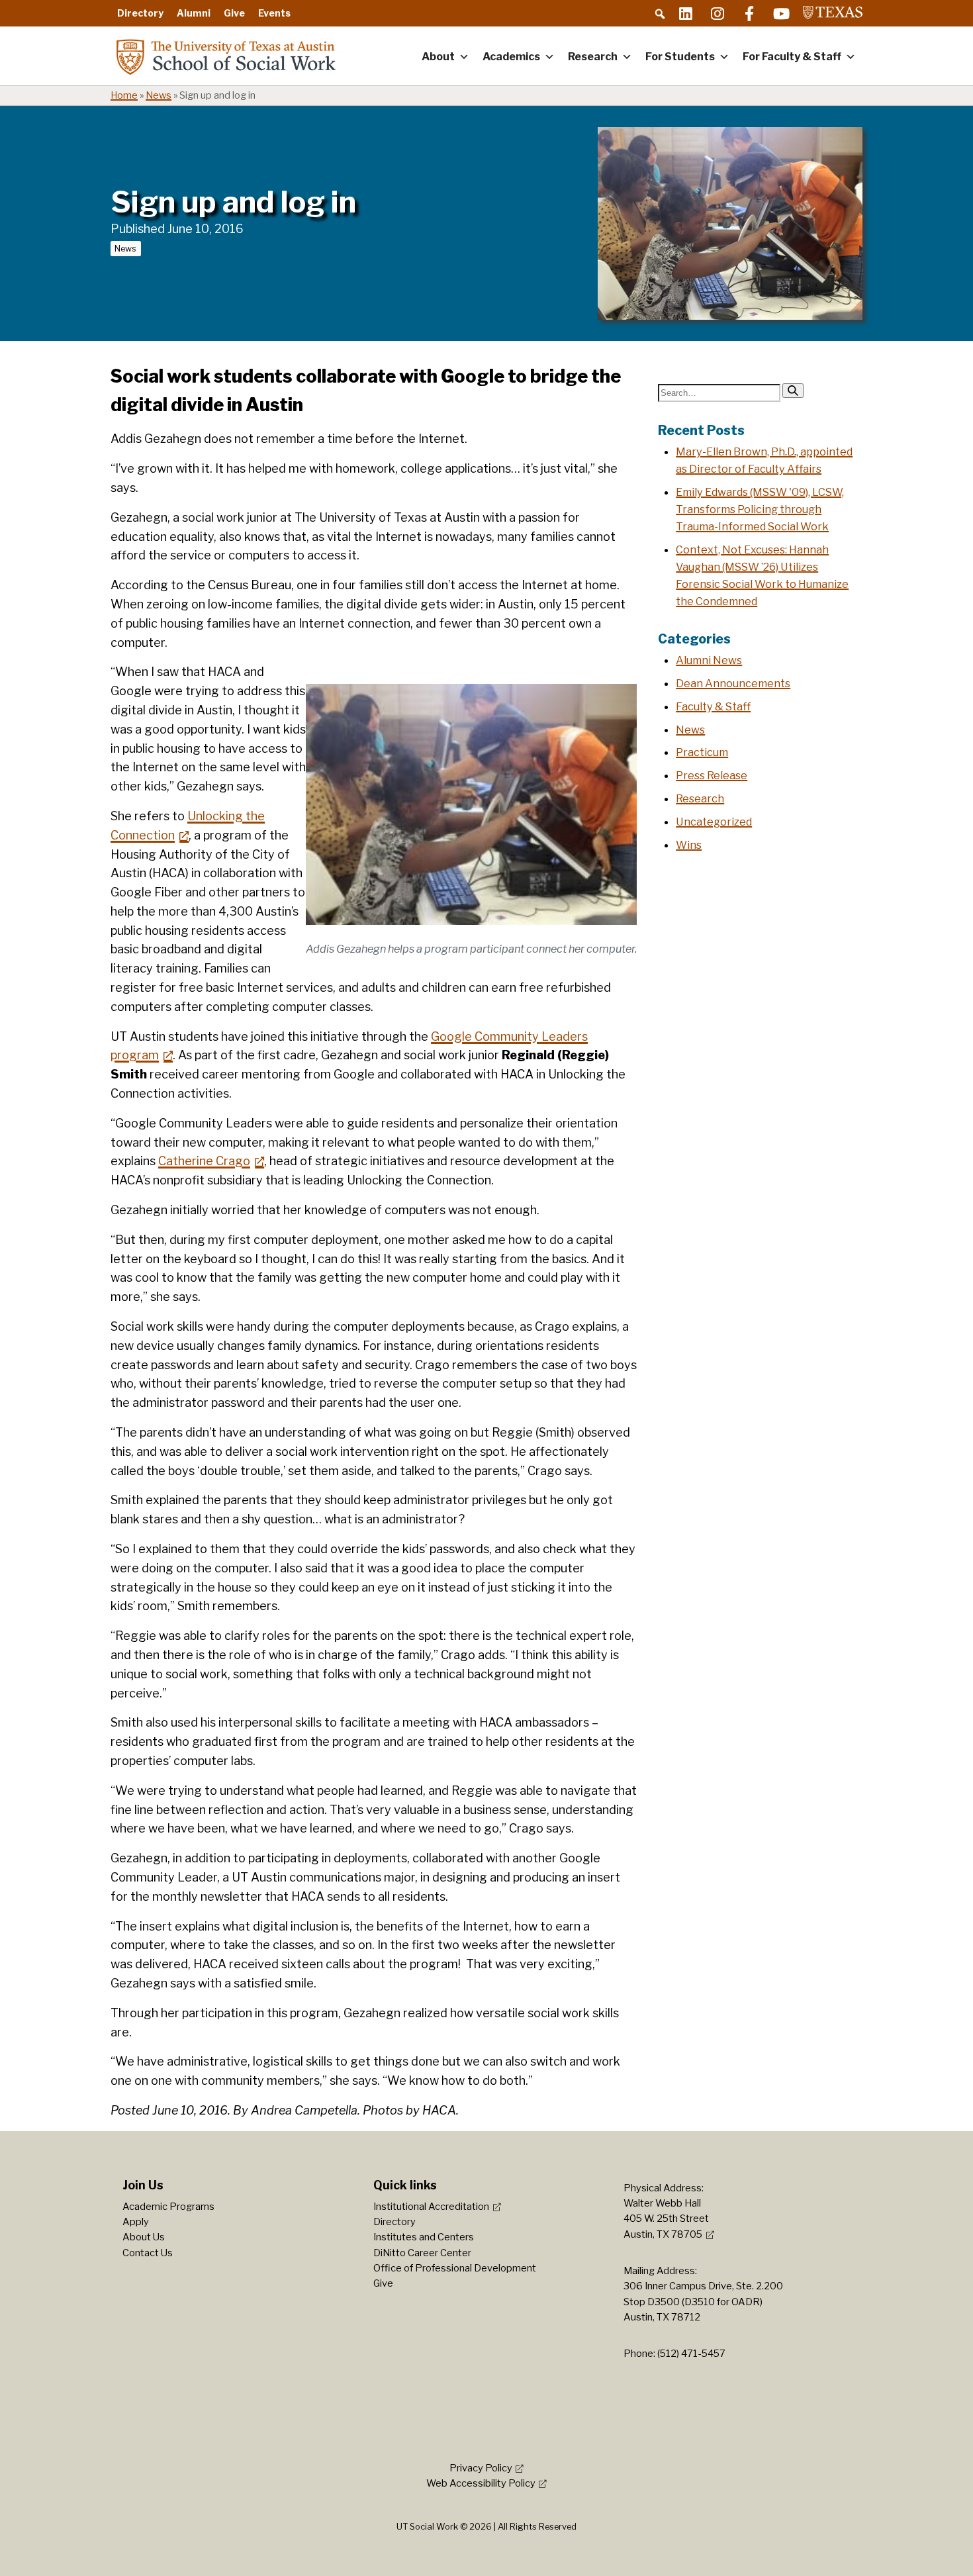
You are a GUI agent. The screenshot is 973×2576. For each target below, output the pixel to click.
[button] (660, 14)
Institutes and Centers (424, 2237)
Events (274, 13)
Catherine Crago (204, 1161)
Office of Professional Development (455, 2268)
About (438, 57)
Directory (140, 13)
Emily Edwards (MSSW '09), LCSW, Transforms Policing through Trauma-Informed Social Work (760, 509)
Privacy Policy (481, 2468)
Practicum (702, 752)
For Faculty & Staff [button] (792, 57)
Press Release (712, 775)
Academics (511, 57)
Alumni (194, 13)
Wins (689, 845)
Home (124, 95)
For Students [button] (680, 57)
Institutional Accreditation (431, 2207)
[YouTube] (781, 13)
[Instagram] (718, 13)
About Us (144, 2237)
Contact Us (148, 2253)
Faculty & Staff (713, 706)
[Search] (793, 391)
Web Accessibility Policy (481, 2483)
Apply (136, 2222)
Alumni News (709, 660)
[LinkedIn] (686, 13)
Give (234, 13)
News (159, 95)
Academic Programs (168, 2207)
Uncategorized (714, 822)
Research (593, 57)
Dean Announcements (733, 683)
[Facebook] (749, 13)
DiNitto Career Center (422, 2253)
